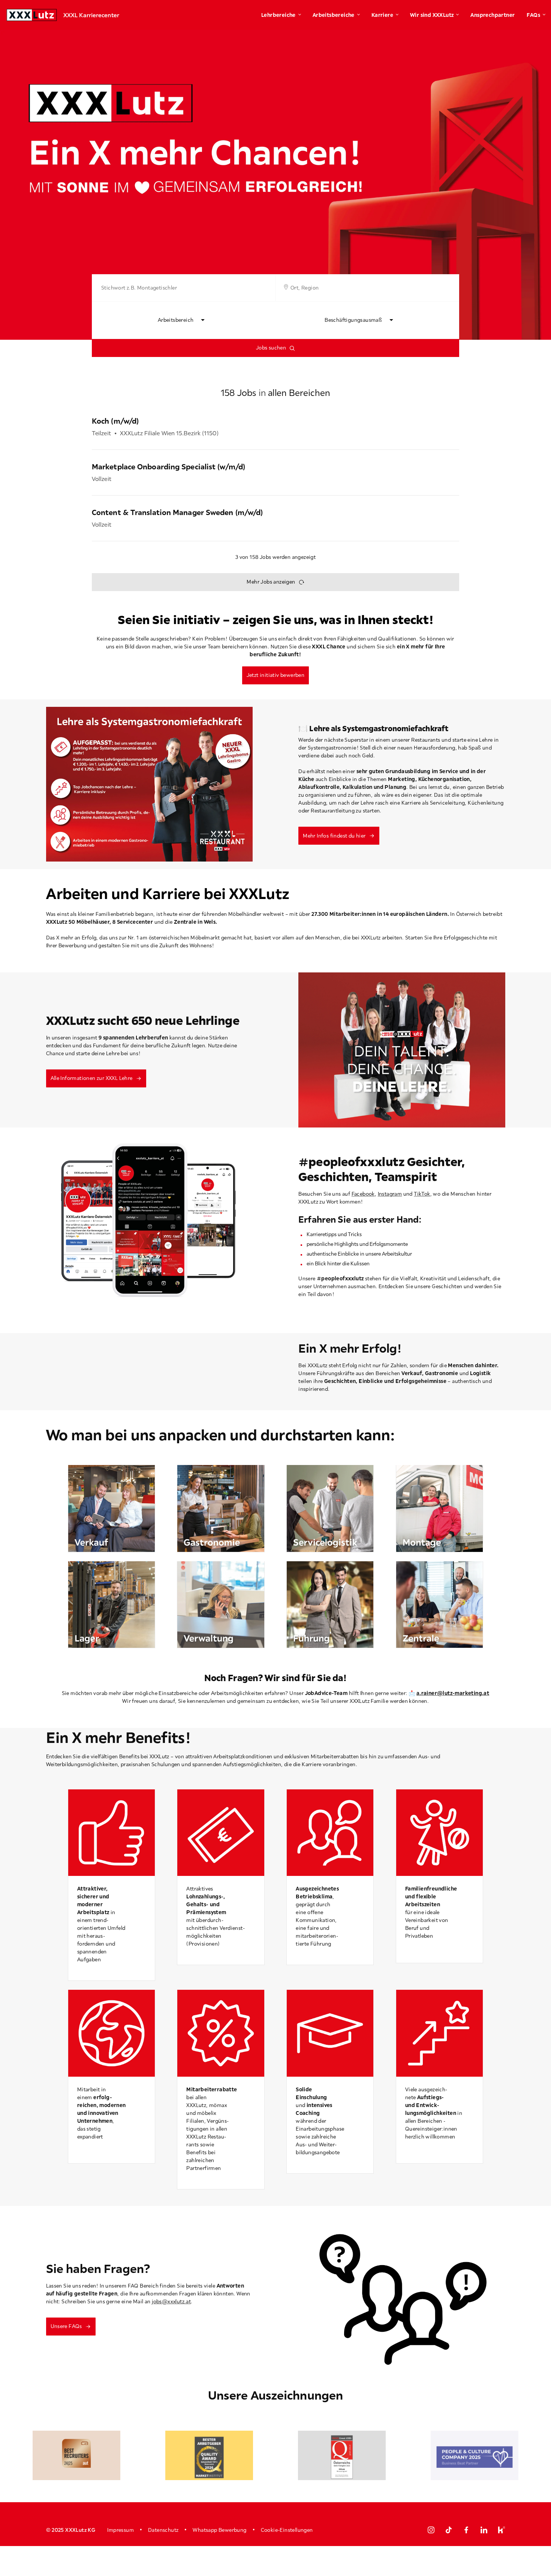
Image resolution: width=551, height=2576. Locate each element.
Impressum (121, 2530)
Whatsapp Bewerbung (219, 2530)
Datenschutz (163, 2530)
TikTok (422, 1194)
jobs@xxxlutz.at (171, 2301)
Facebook (363, 1194)
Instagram (390, 1194)
